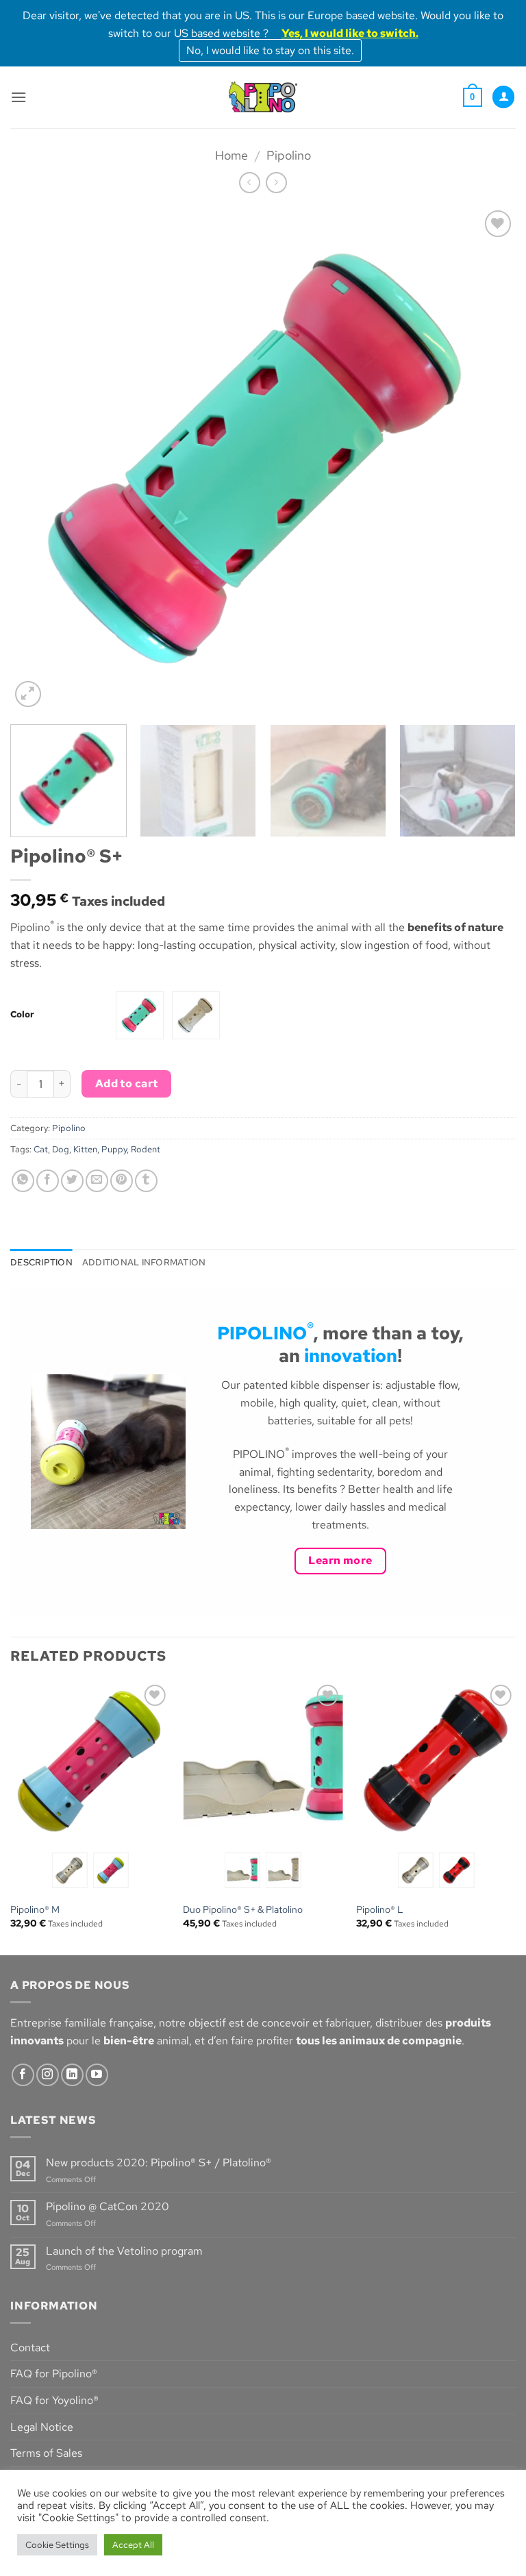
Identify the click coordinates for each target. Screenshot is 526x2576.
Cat (41, 1149)
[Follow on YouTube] (97, 2075)
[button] (18, 97)
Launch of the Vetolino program (124, 2251)
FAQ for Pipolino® (54, 2374)
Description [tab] (41, 1262)
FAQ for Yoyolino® (54, 2400)
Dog (61, 1149)
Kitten (85, 1149)
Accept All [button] (133, 2545)
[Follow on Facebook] (23, 2075)
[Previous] (38, 459)
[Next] (488, 459)
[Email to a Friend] (97, 1181)
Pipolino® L (380, 1909)
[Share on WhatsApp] (23, 1181)
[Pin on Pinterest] (122, 1181)
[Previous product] (276, 183)
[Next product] (250, 183)
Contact (30, 2348)
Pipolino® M (35, 1909)
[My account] (503, 97)
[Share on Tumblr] (146, 1181)
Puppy (114, 1149)
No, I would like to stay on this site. (270, 50)
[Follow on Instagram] (48, 2075)
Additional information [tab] (144, 1262)
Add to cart (127, 1083)
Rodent (146, 1149)
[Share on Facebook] (48, 1181)
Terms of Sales (46, 2453)
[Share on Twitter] (72, 1181)
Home (231, 155)
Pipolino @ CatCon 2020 (108, 2206)
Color (22, 1015)
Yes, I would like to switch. (350, 33)
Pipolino (289, 155)
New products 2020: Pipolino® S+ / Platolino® (159, 2163)
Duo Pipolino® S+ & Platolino (243, 1909)
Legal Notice (42, 2427)
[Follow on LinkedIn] (72, 2075)
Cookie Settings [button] (57, 2545)
